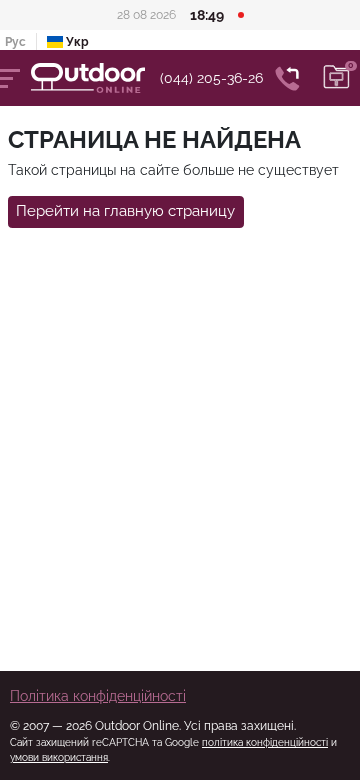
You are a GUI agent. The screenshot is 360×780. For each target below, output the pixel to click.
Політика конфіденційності (98, 696)
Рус (15, 42)
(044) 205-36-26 (211, 78)
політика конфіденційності (265, 742)
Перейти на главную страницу (125, 211)
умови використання (59, 757)
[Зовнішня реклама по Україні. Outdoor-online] (95, 78)
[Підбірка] (337, 78)
